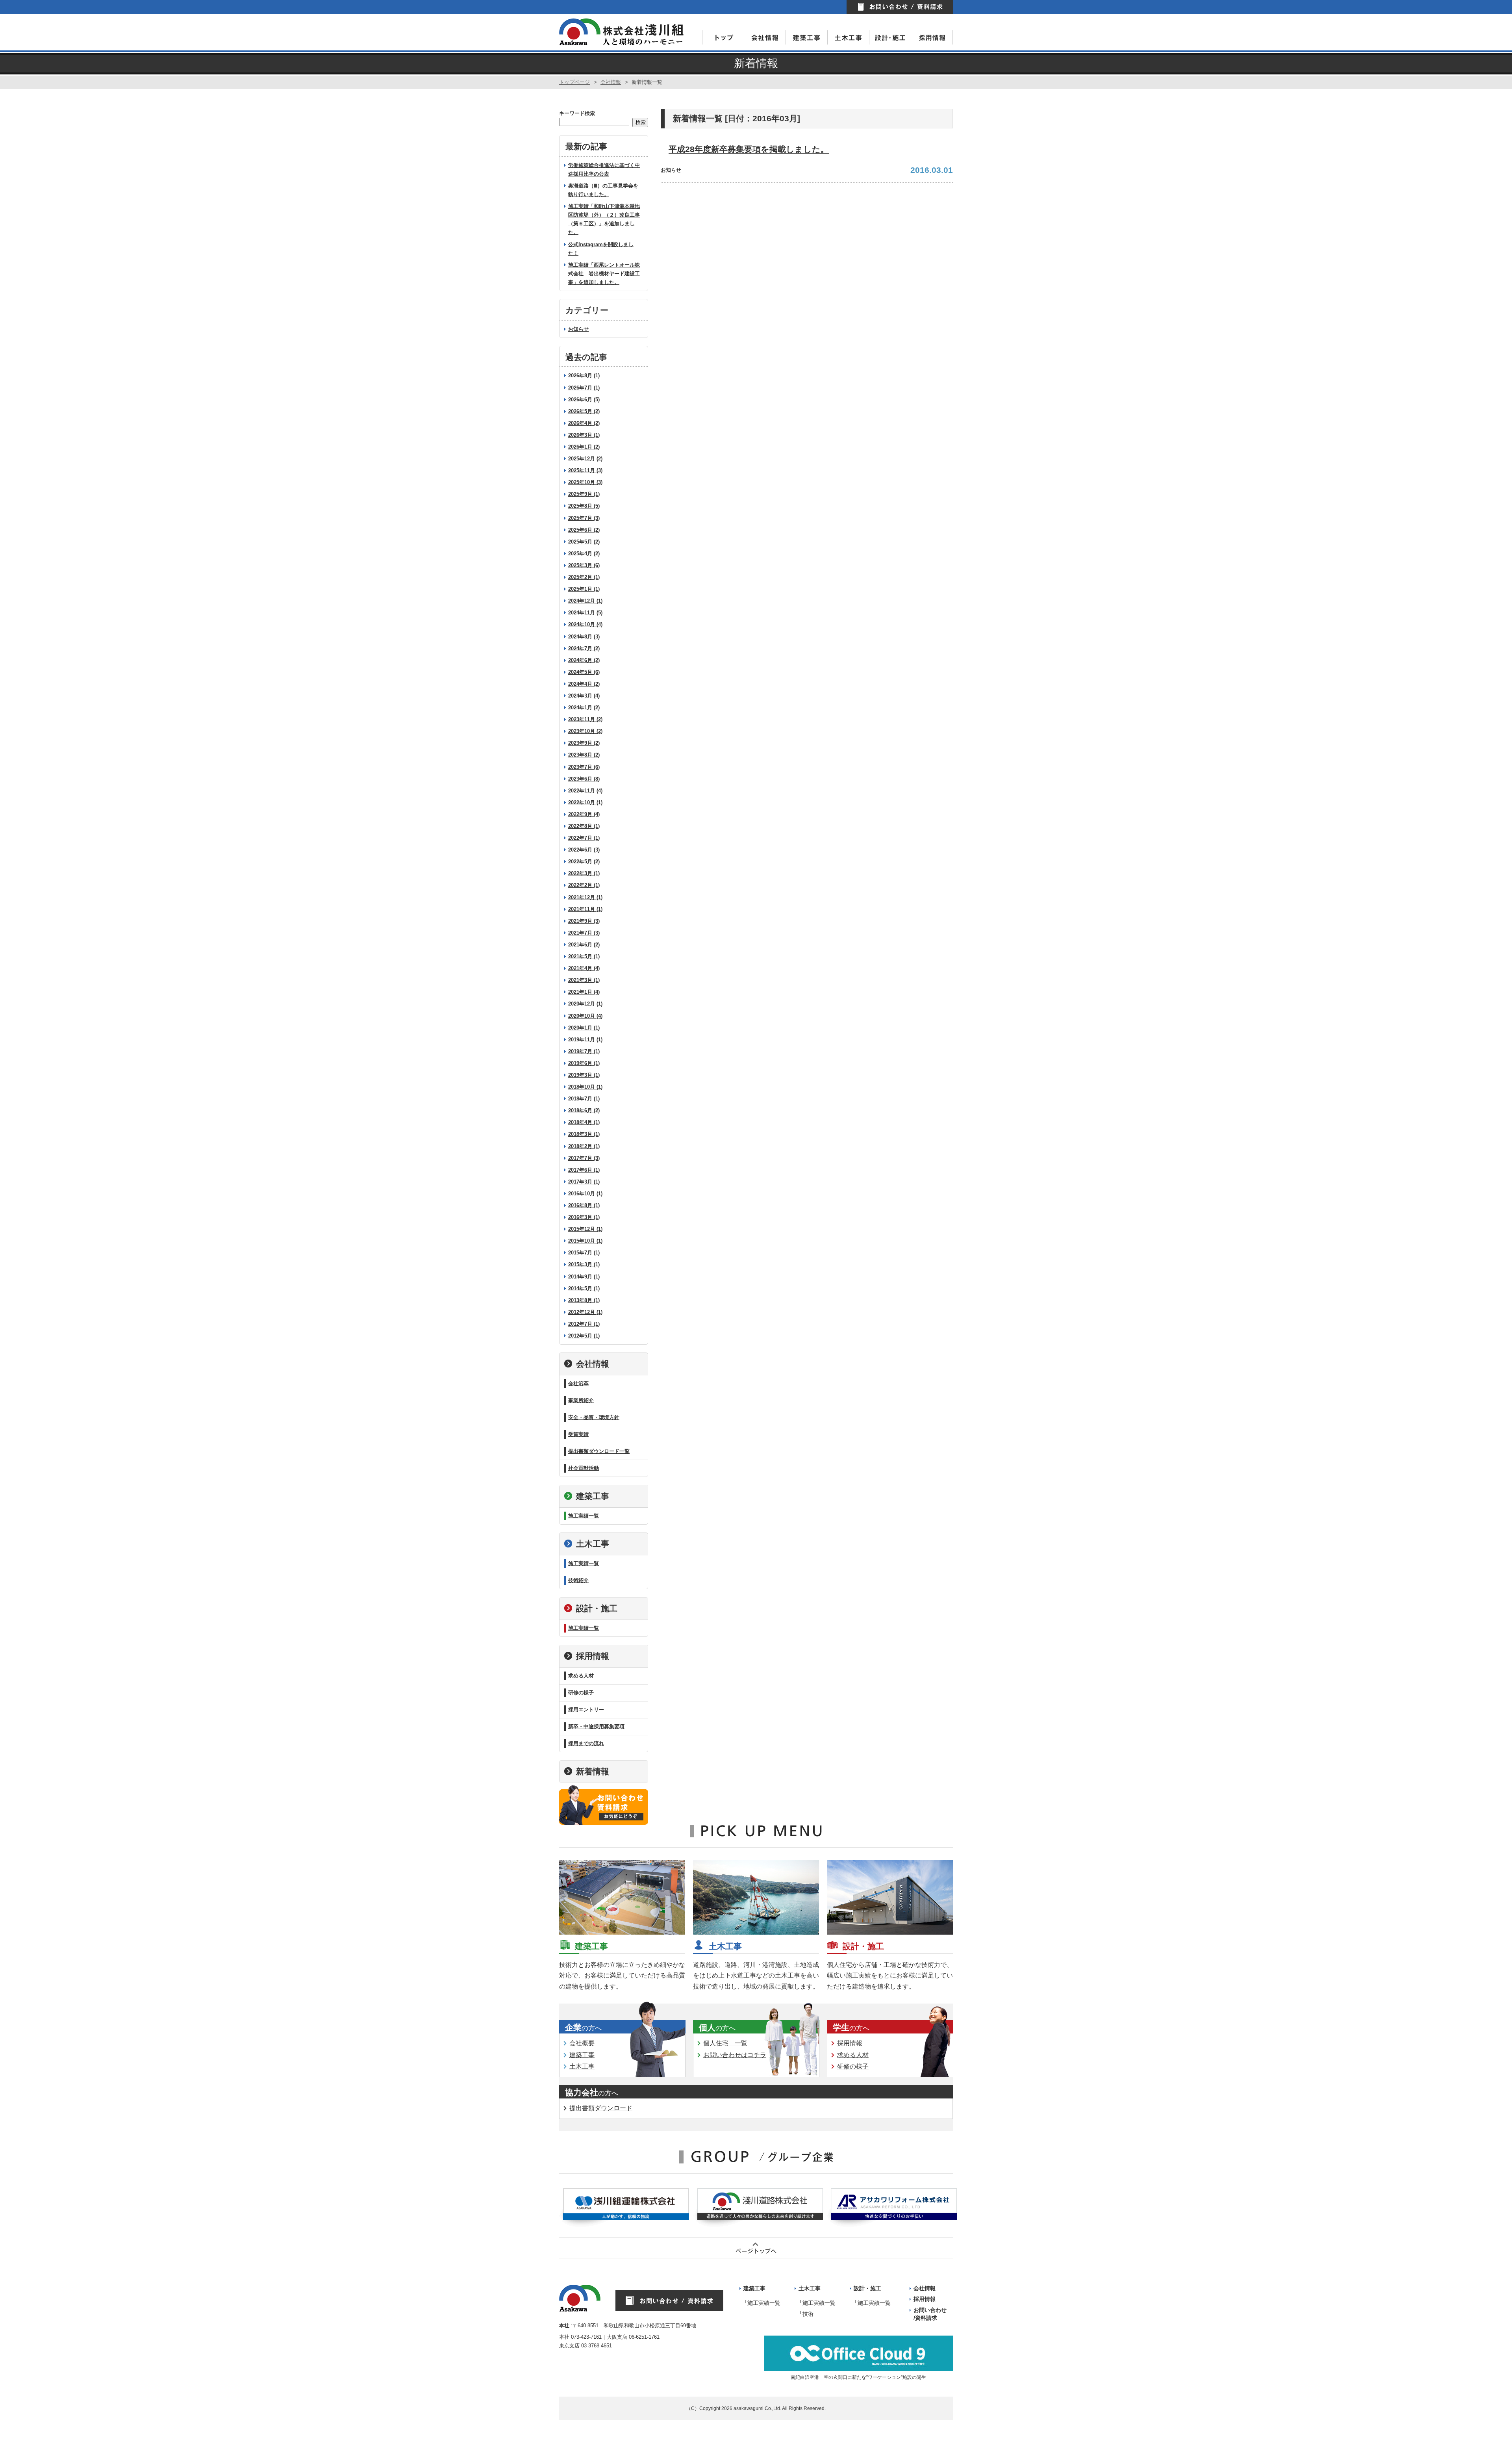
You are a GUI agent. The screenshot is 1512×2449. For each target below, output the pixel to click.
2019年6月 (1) (584, 1063)
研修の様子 (581, 1693)
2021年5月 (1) (584, 956)
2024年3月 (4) (584, 696)
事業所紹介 (581, 1400)
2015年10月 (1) (585, 1241)
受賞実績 (578, 1434)
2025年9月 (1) (584, 494)
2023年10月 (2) (585, 731)
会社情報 (611, 82)
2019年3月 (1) (584, 1075)
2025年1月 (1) (584, 589)
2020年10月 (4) (585, 1016)
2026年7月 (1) (584, 388)
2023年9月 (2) (584, 743)
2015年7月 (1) (584, 1253)
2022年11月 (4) (585, 791)
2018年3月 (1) (584, 1134)
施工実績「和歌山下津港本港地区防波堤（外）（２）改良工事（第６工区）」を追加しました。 (604, 219)
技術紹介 (578, 1580)
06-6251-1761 (644, 2337)
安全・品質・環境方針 (594, 1417)
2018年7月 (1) (584, 1099)
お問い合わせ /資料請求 (930, 2314)
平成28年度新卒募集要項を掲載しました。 (749, 149)
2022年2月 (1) (584, 885)
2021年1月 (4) (584, 992)
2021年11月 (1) (585, 909)
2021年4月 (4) (584, 968)
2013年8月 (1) (584, 1300)
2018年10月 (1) (585, 1087)
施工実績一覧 (584, 1516)
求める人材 (581, 1676)
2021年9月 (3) (584, 921)
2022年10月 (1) (585, 802)
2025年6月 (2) (584, 530)
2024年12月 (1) (585, 601)
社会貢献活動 (584, 1468)
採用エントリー (586, 1710)
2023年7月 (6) (584, 767)
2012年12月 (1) (585, 1312)
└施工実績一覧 (762, 2303)
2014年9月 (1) (584, 1277)
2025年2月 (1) (584, 577)
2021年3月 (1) (584, 980)
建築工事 (593, 1496)
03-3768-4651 (597, 2346)
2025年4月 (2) (584, 554)
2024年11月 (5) (585, 613)
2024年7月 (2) (584, 648)
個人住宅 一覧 (725, 2043)
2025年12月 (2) (585, 459)
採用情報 (593, 1656)
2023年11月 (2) (585, 719)
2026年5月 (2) (584, 411)
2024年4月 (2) (584, 684)
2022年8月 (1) (584, 826)
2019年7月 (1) (584, 1051)
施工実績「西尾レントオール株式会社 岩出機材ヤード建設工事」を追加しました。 (604, 274)
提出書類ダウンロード (601, 2108)
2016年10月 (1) (585, 1194)
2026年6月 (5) (584, 400)
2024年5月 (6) (584, 672)
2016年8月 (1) (584, 1205)
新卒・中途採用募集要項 (596, 1726)
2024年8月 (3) (584, 637)
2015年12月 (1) (585, 1229)
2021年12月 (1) (585, 897)
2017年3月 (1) (584, 1182)
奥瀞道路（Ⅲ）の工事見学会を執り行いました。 (603, 190)
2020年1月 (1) (584, 1028)
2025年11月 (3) (585, 470)
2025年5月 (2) (584, 542)
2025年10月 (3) (585, 482)
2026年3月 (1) (584, 435)
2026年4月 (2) (584, 423)
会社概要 (582, 2043)
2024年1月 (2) (584, 708)
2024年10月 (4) (585, 624)
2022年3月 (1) (584, 873)
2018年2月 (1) (584, 1146)
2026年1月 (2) (584, 447)
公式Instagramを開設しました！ (601, 249)
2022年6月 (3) (584, 850)
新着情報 (593, 1771)
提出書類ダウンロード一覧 (599, 1451)
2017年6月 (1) (584, 1170)
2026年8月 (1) (584, 376)
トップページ (574, 82)
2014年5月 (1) (584, 1289)
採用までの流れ (586, 1743)
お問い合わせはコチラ (735, 2055)
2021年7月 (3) (584, 933)
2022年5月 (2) (584, 862)
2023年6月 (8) (584, 779)
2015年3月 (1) (584, 1264)
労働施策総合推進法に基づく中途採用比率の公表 (604, 170)
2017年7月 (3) (584, 1158)
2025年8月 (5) (584, 506)
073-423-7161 (586, 2337)
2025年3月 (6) (584, 565)
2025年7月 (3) (584, 518)
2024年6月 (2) (584, 660)
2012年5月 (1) (584, 1336)
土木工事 (593, 1544)
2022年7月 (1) (584, 838)
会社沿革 (578, 1383)
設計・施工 (597, 1608)
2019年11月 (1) (585, 1040)
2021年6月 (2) (584, 945)
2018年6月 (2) (584, 1110)
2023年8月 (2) (584, 755)
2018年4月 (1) (584, 1122)
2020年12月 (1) (585, 1004)
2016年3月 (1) (584, 1217)
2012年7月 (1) (584, 1324)
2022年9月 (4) (584, 814)
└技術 (806, 2314)
